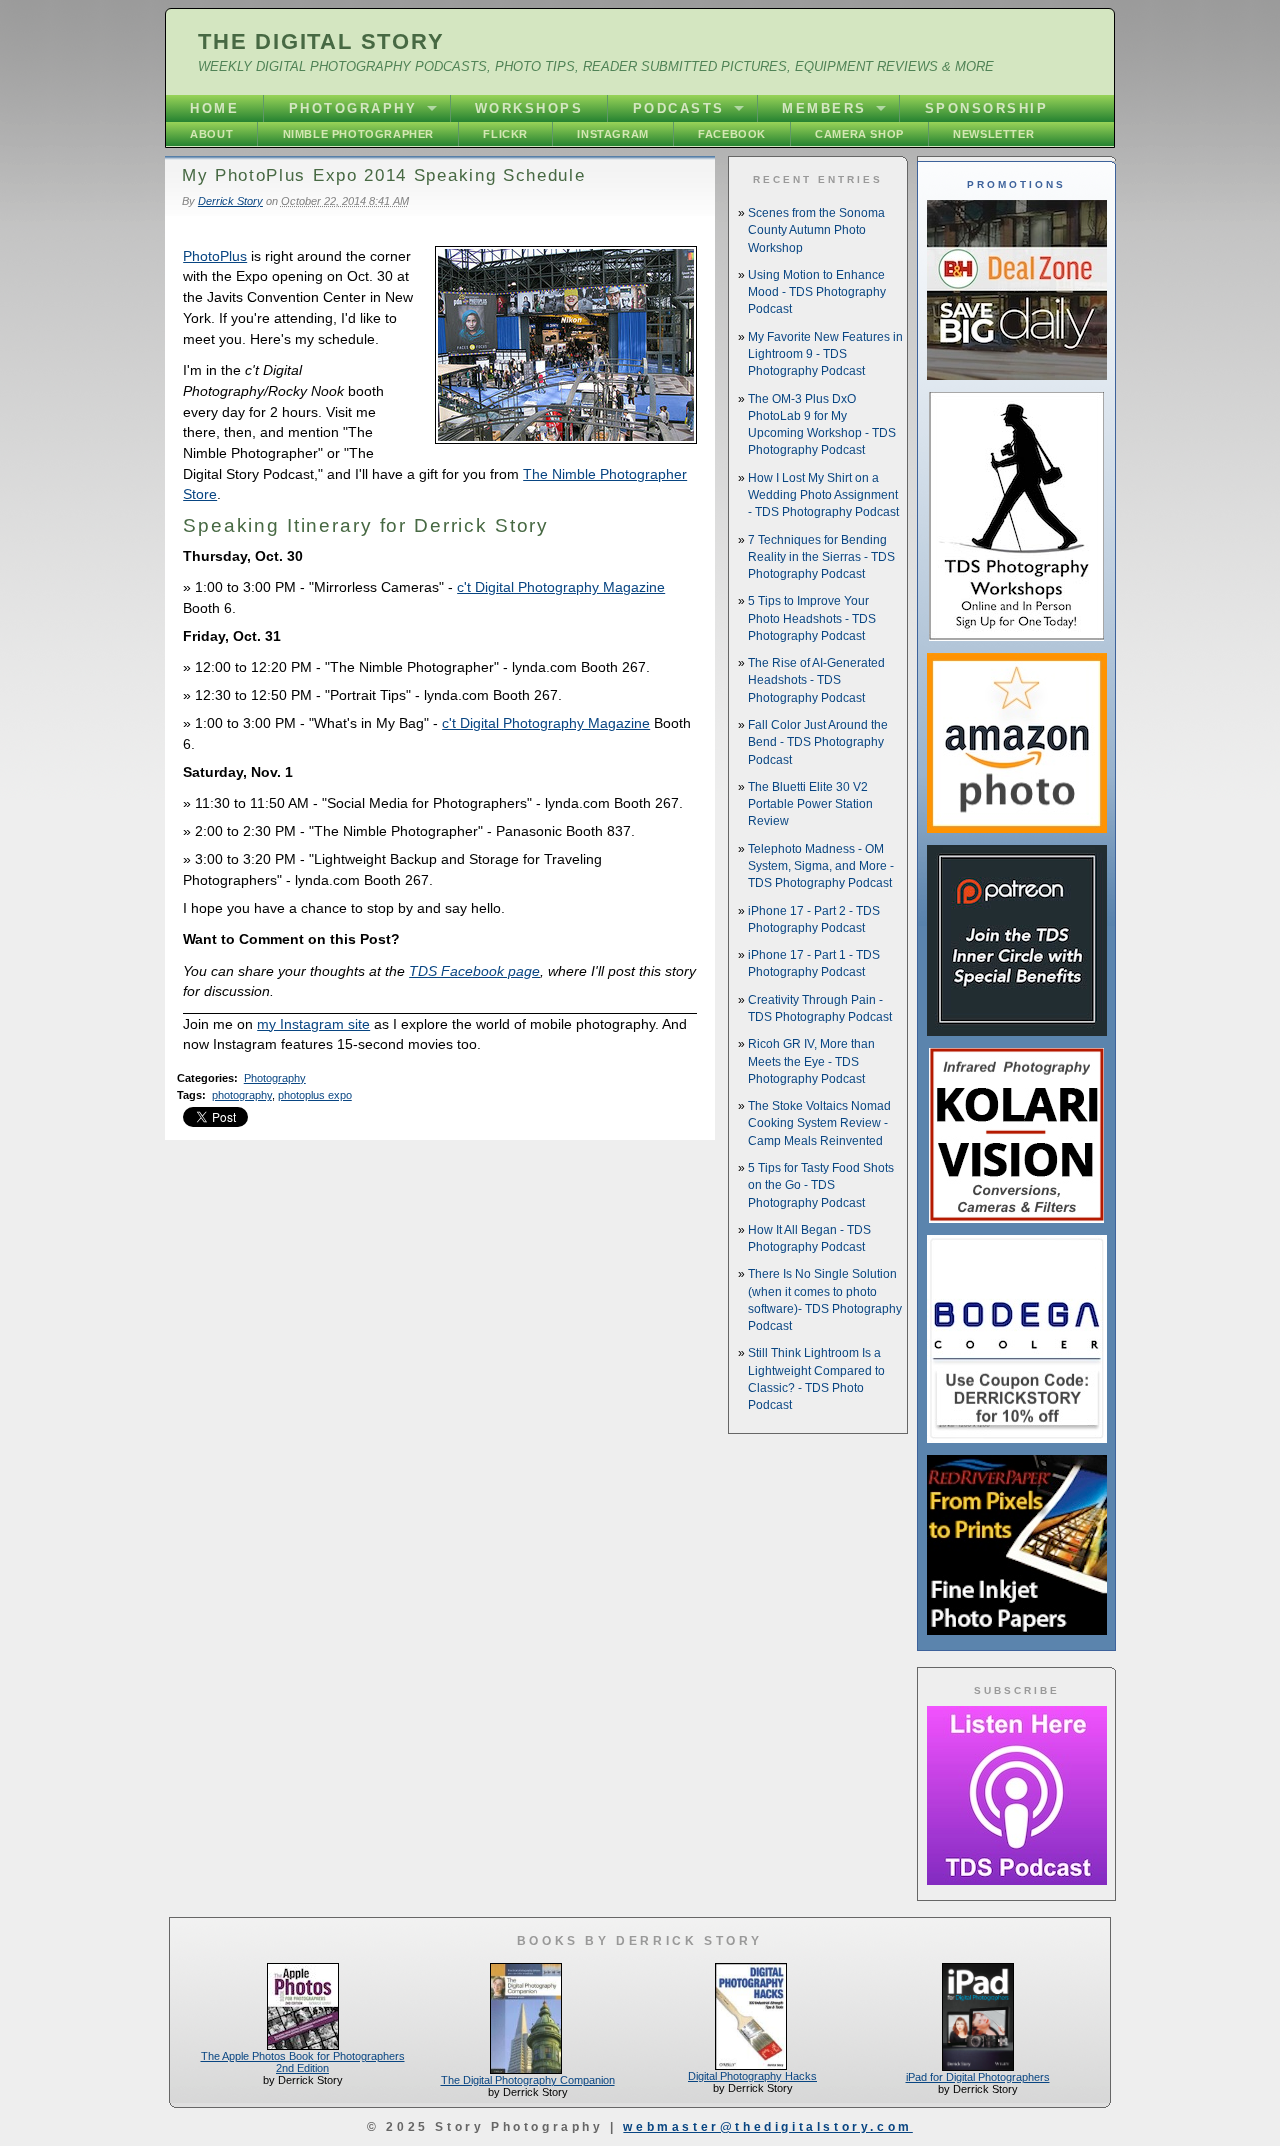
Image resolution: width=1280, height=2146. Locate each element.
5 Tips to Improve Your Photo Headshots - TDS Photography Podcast (812, 618)
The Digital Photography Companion (528, 2080)
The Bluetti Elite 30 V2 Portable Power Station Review (810, 804)
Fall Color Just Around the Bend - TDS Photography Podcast (818, 742)
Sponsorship (987, 108)
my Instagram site (313, 1024)
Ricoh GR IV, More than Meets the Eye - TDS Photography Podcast (811, 1061)
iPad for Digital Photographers (978, 2077)
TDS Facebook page (474, 971)
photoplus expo (315, 1095)
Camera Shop (859, 134)
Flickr (505, 134)
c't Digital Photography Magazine (561, 587)
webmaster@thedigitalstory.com (767, 2127)
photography (242, 1095)
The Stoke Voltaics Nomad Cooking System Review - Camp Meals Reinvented (819, 1123)
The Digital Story (321, 41)
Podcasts (679, 108)
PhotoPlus (215, 256)
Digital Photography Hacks (752, 2076)
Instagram (612, 134)
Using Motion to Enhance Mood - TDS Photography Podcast (817, 292)
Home (214, 108)
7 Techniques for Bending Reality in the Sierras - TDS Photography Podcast (821, 557)
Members (824, 108)
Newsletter (993, 134)
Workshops (529, 108)
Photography (353, 108)
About (211, 134)
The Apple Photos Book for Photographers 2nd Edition (303, 2062)
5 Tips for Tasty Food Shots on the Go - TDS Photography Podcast (821, 1185)
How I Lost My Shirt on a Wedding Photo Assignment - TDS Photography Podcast (823, 495)
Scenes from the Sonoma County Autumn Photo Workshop (816, 230)
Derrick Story (230, 201)
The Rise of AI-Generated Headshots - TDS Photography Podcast (816, 680)
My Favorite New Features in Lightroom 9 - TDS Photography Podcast (825, 354)
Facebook (732, 134)
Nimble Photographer (358, 134)
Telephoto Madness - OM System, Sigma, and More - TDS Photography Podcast (821, 866)
